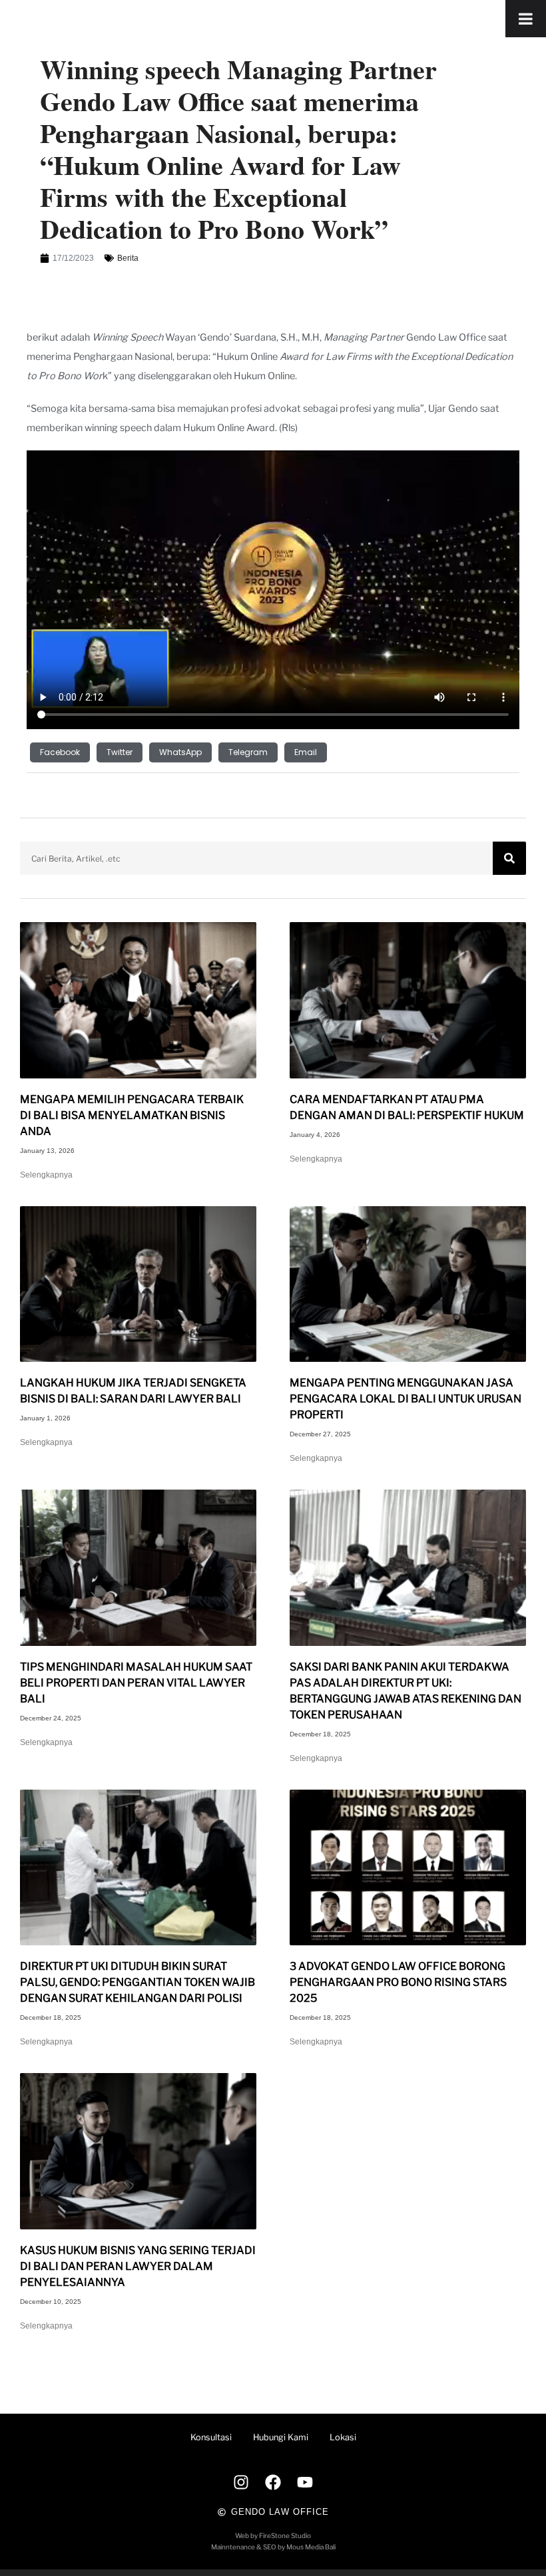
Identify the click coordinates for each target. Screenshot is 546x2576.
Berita (128, 258)
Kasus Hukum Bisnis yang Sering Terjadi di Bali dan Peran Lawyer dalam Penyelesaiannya (138, 2266)
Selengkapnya (46, 1175)
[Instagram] (241, 2482)
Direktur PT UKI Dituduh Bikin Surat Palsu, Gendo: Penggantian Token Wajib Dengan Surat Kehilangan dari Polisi (137, 1982)
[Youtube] (305, 2482)
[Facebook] (273, 2482)
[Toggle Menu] (526, 19)
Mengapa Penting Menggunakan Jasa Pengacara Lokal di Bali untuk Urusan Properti (406, 1399)
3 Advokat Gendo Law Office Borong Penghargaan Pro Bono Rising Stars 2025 (398, 1982)
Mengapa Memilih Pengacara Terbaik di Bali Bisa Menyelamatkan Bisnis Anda (132, 1115)
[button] (60, 752)
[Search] (509, 858)
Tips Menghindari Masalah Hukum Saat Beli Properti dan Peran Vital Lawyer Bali (136, 1683)
